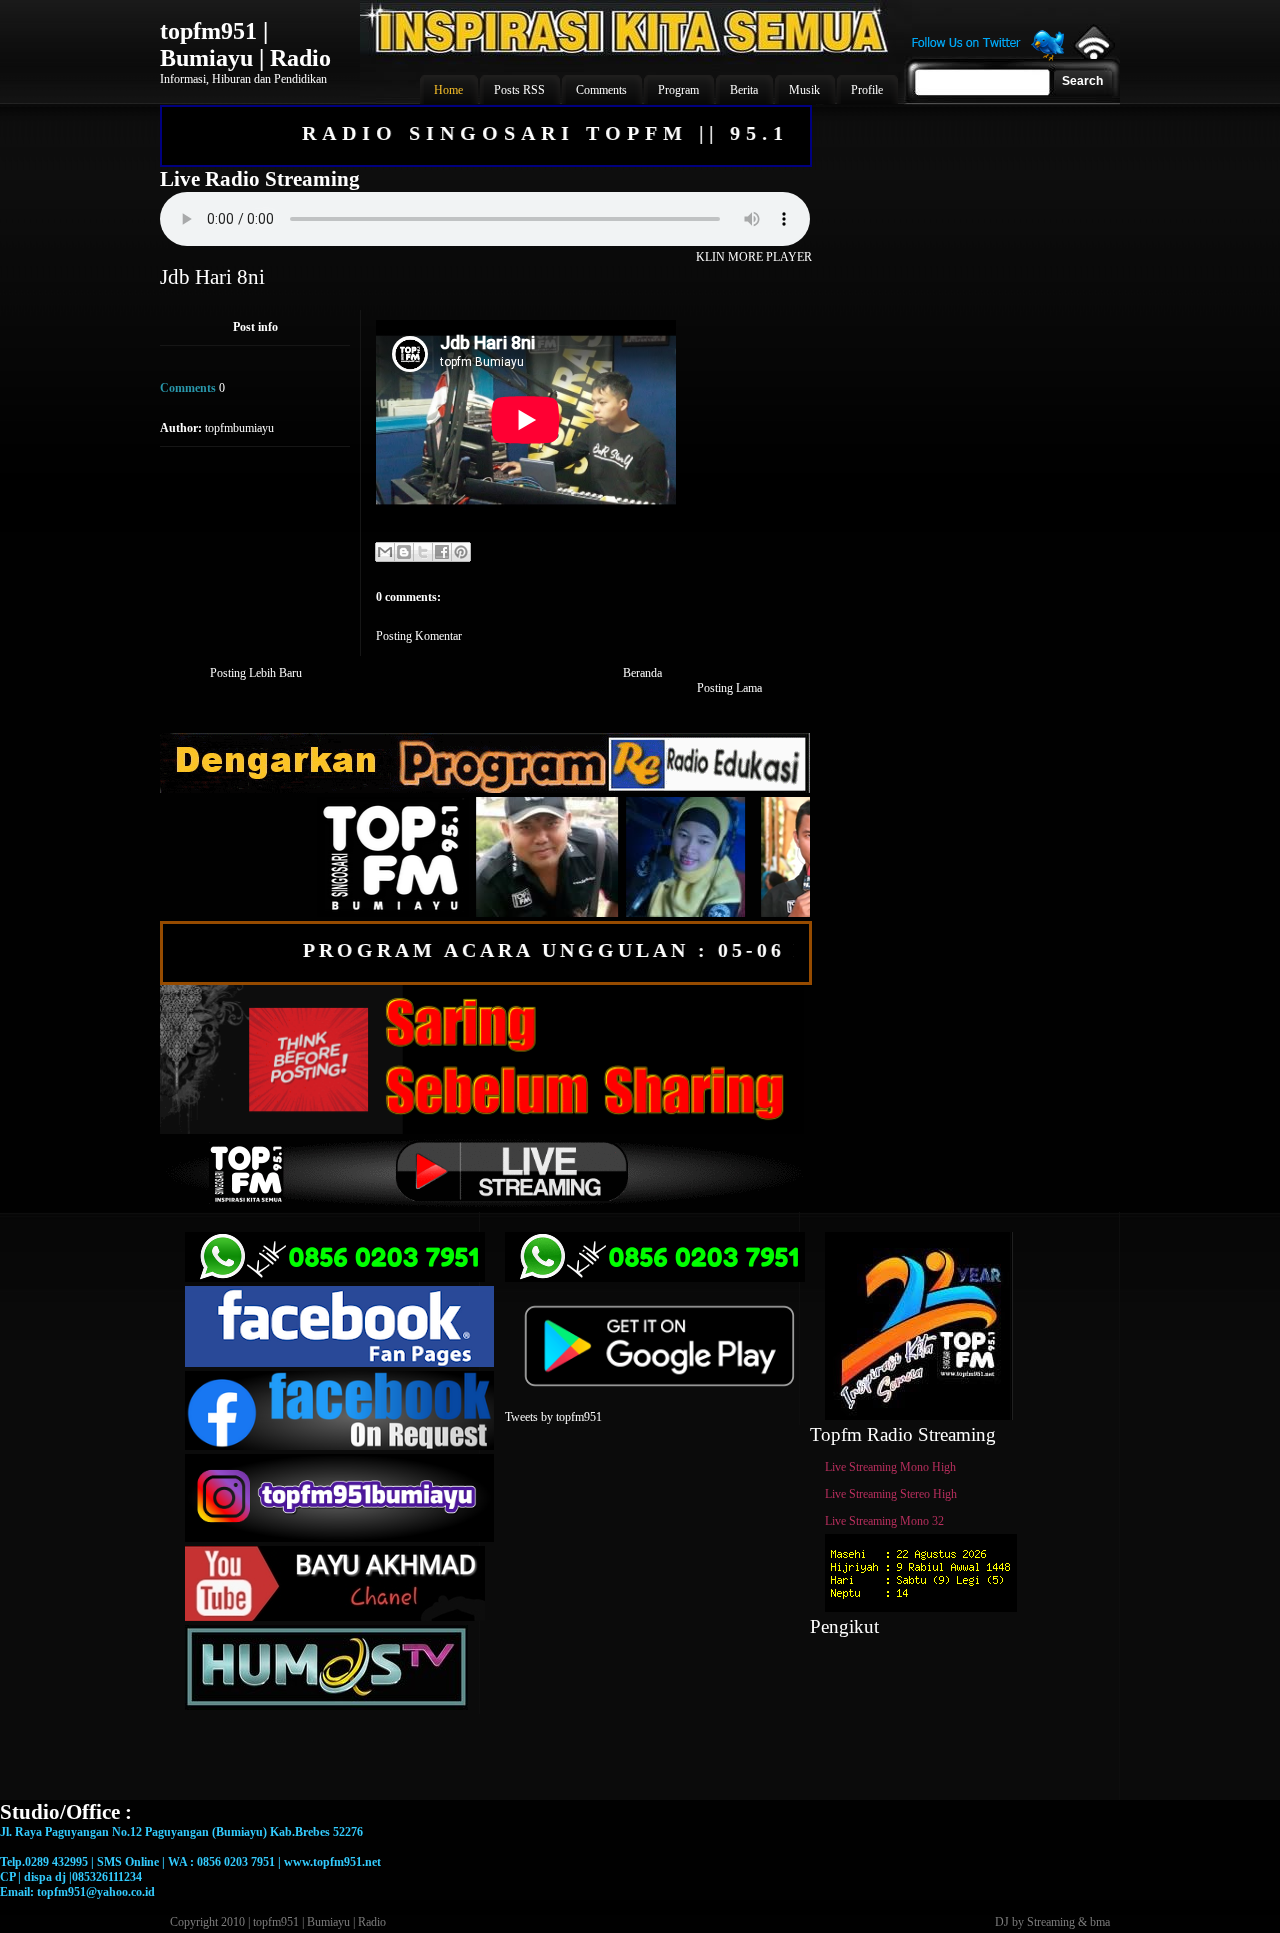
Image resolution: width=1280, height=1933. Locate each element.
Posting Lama (729, 688)
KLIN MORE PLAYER (754, 257)
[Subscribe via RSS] (1092, 55)
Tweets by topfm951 (553, 1417)
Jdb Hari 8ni (212, 277)
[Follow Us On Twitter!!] (988, 58)
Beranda (642, 673)
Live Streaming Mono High (890, 1467)
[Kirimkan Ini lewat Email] (385, 552)
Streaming (1051, 1922)
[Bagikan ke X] (423, 552)
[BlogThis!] (404, 552)
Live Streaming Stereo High (891, 1494)
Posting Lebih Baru (256, 673)
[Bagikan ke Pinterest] (461, 552)
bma (1100, 1922)
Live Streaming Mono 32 (884, 1521)
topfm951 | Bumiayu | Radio (245, 44)
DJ (1002, 1922)
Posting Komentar (419, 636)
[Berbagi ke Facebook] (442, 552)
